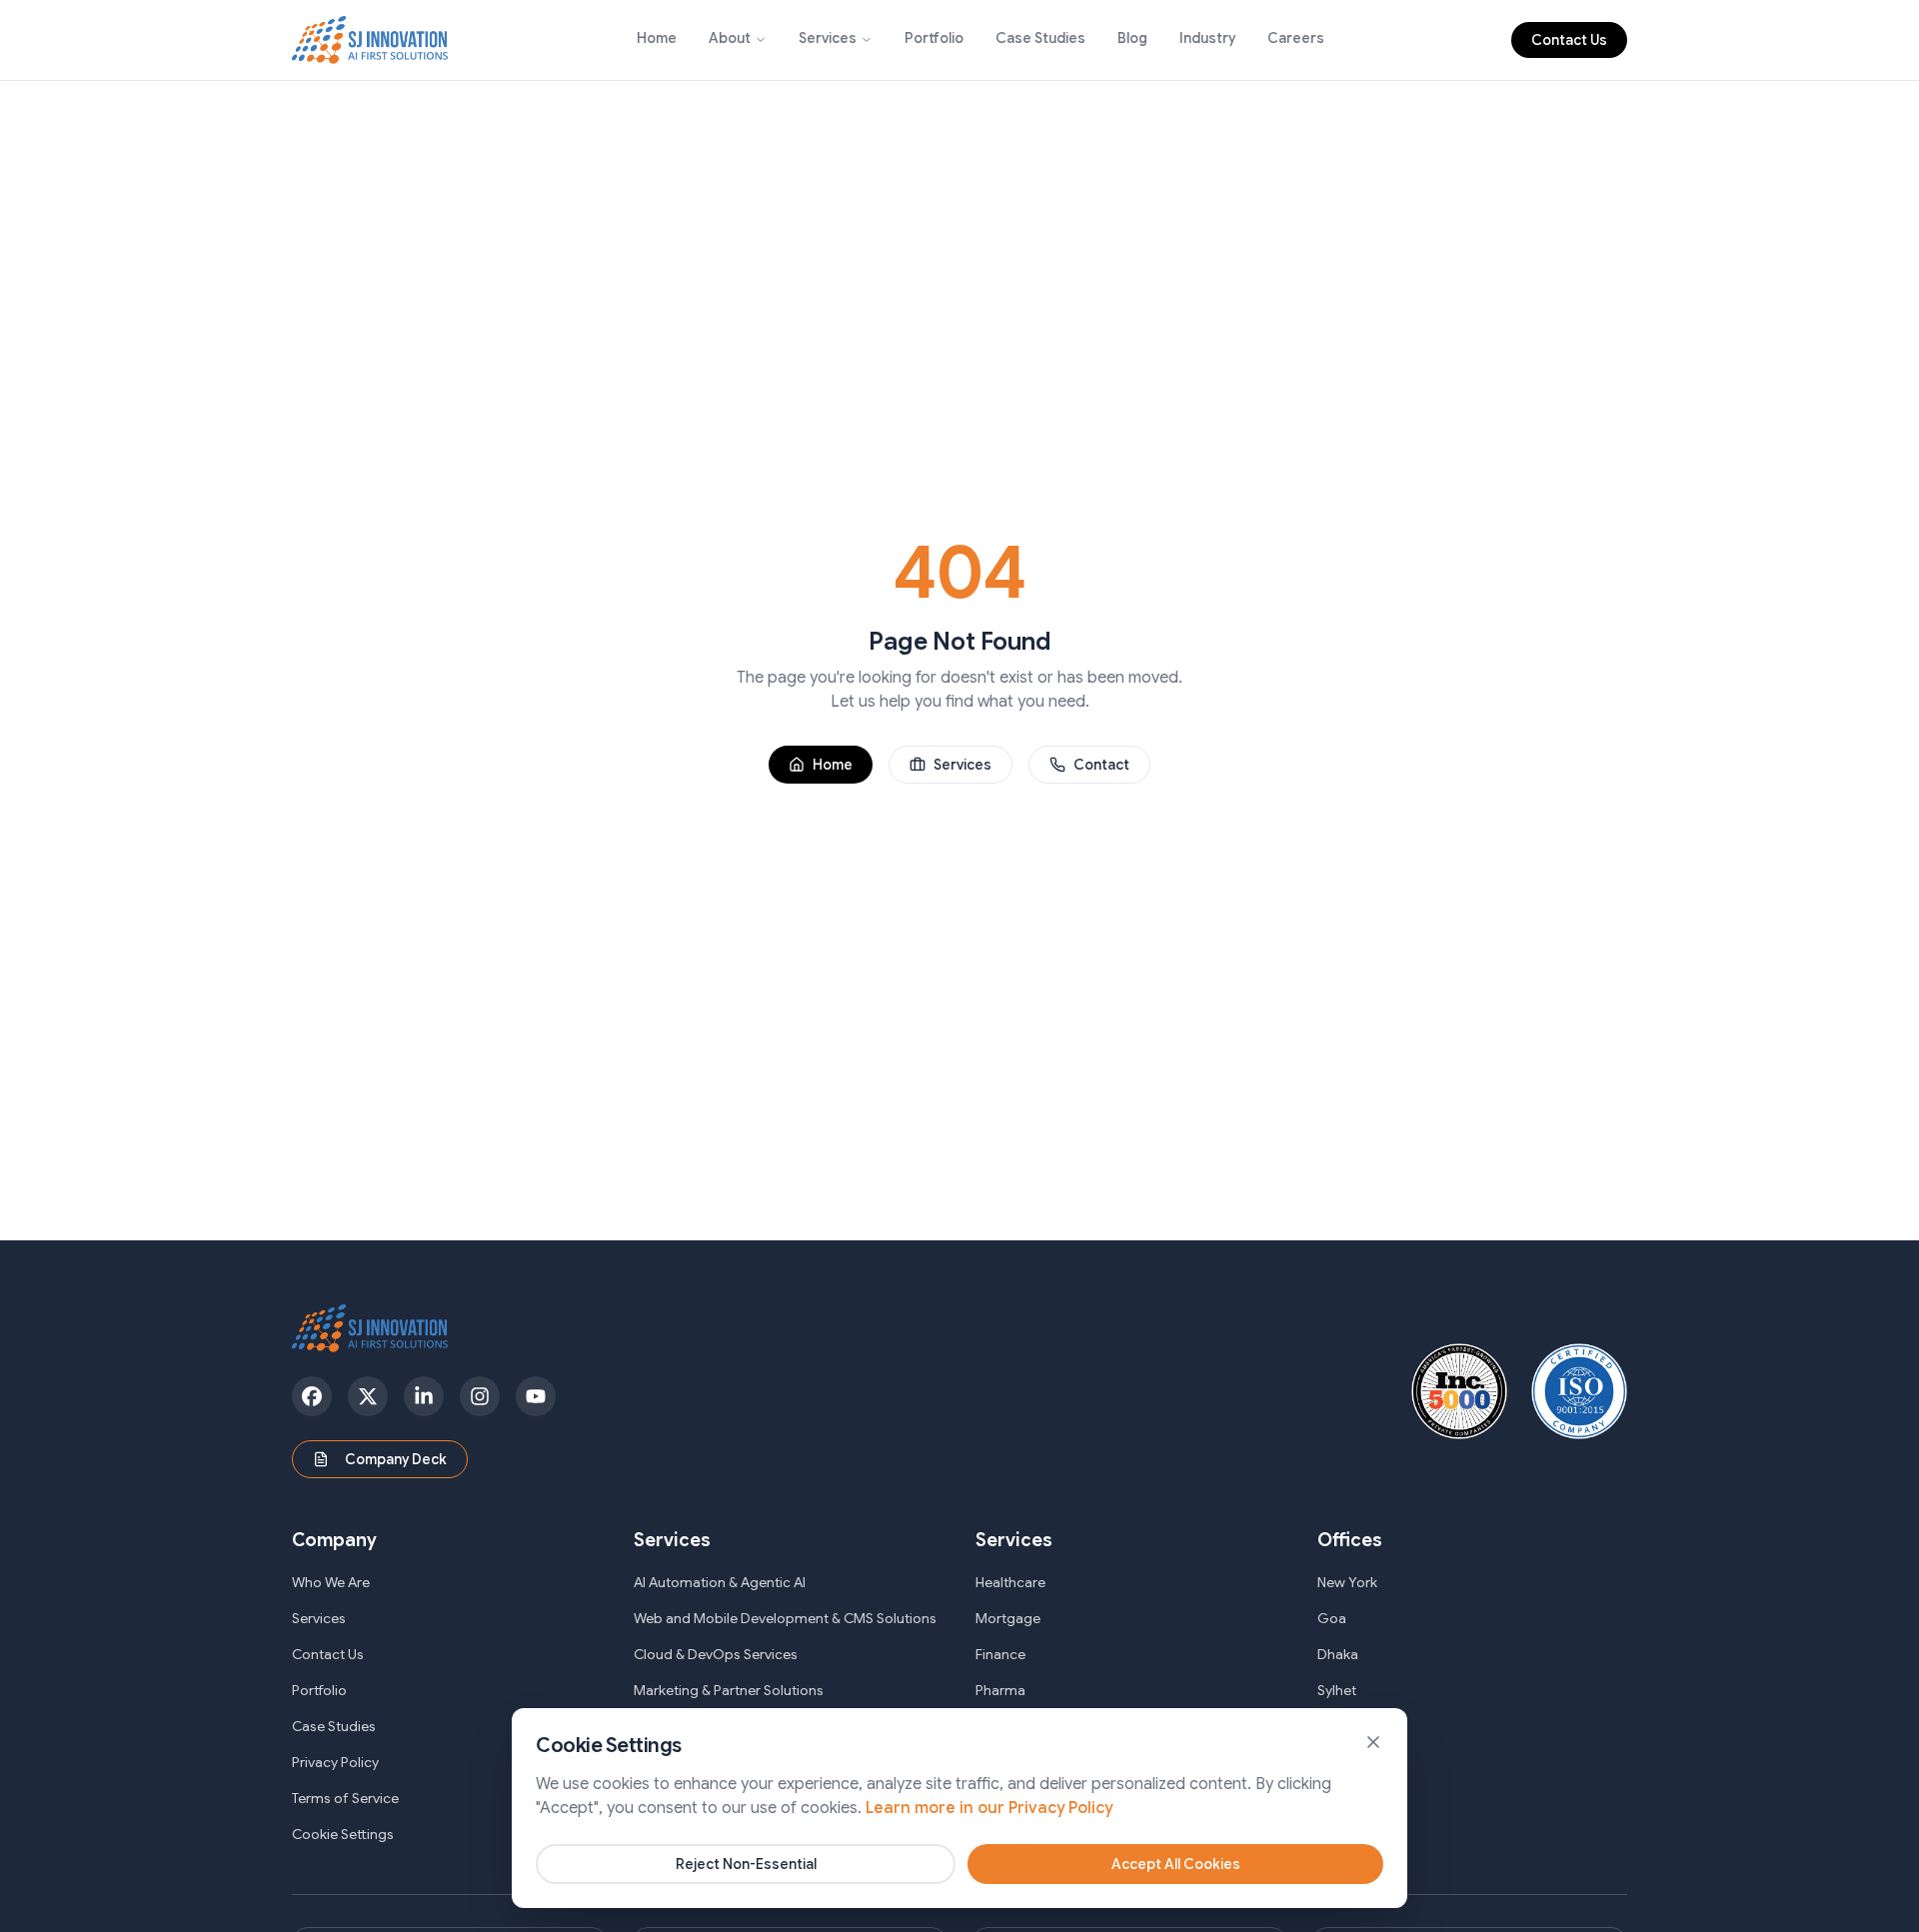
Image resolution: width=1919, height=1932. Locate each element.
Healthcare (1010, 1582)
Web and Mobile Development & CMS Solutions (785, 1618)
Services (828, 38)
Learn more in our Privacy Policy (989, 1808)
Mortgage (1008, 1618)
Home (657, 38)
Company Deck (396, 1459)
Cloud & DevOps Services (716, 1654)
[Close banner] (1373, 1742)
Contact (1101, 765)
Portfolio (934, 38)
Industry (1207, 38)
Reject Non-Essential (746, 1864)
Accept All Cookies (1176, 1864)
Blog (1132, 38)
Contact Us (1569, 40)
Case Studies (1040, 38)
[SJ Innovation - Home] (370, 40)
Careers (1296, 38)
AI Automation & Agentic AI (720, 1582)
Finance (1000, 1654)
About (730, 38)
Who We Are (331, 1582)
